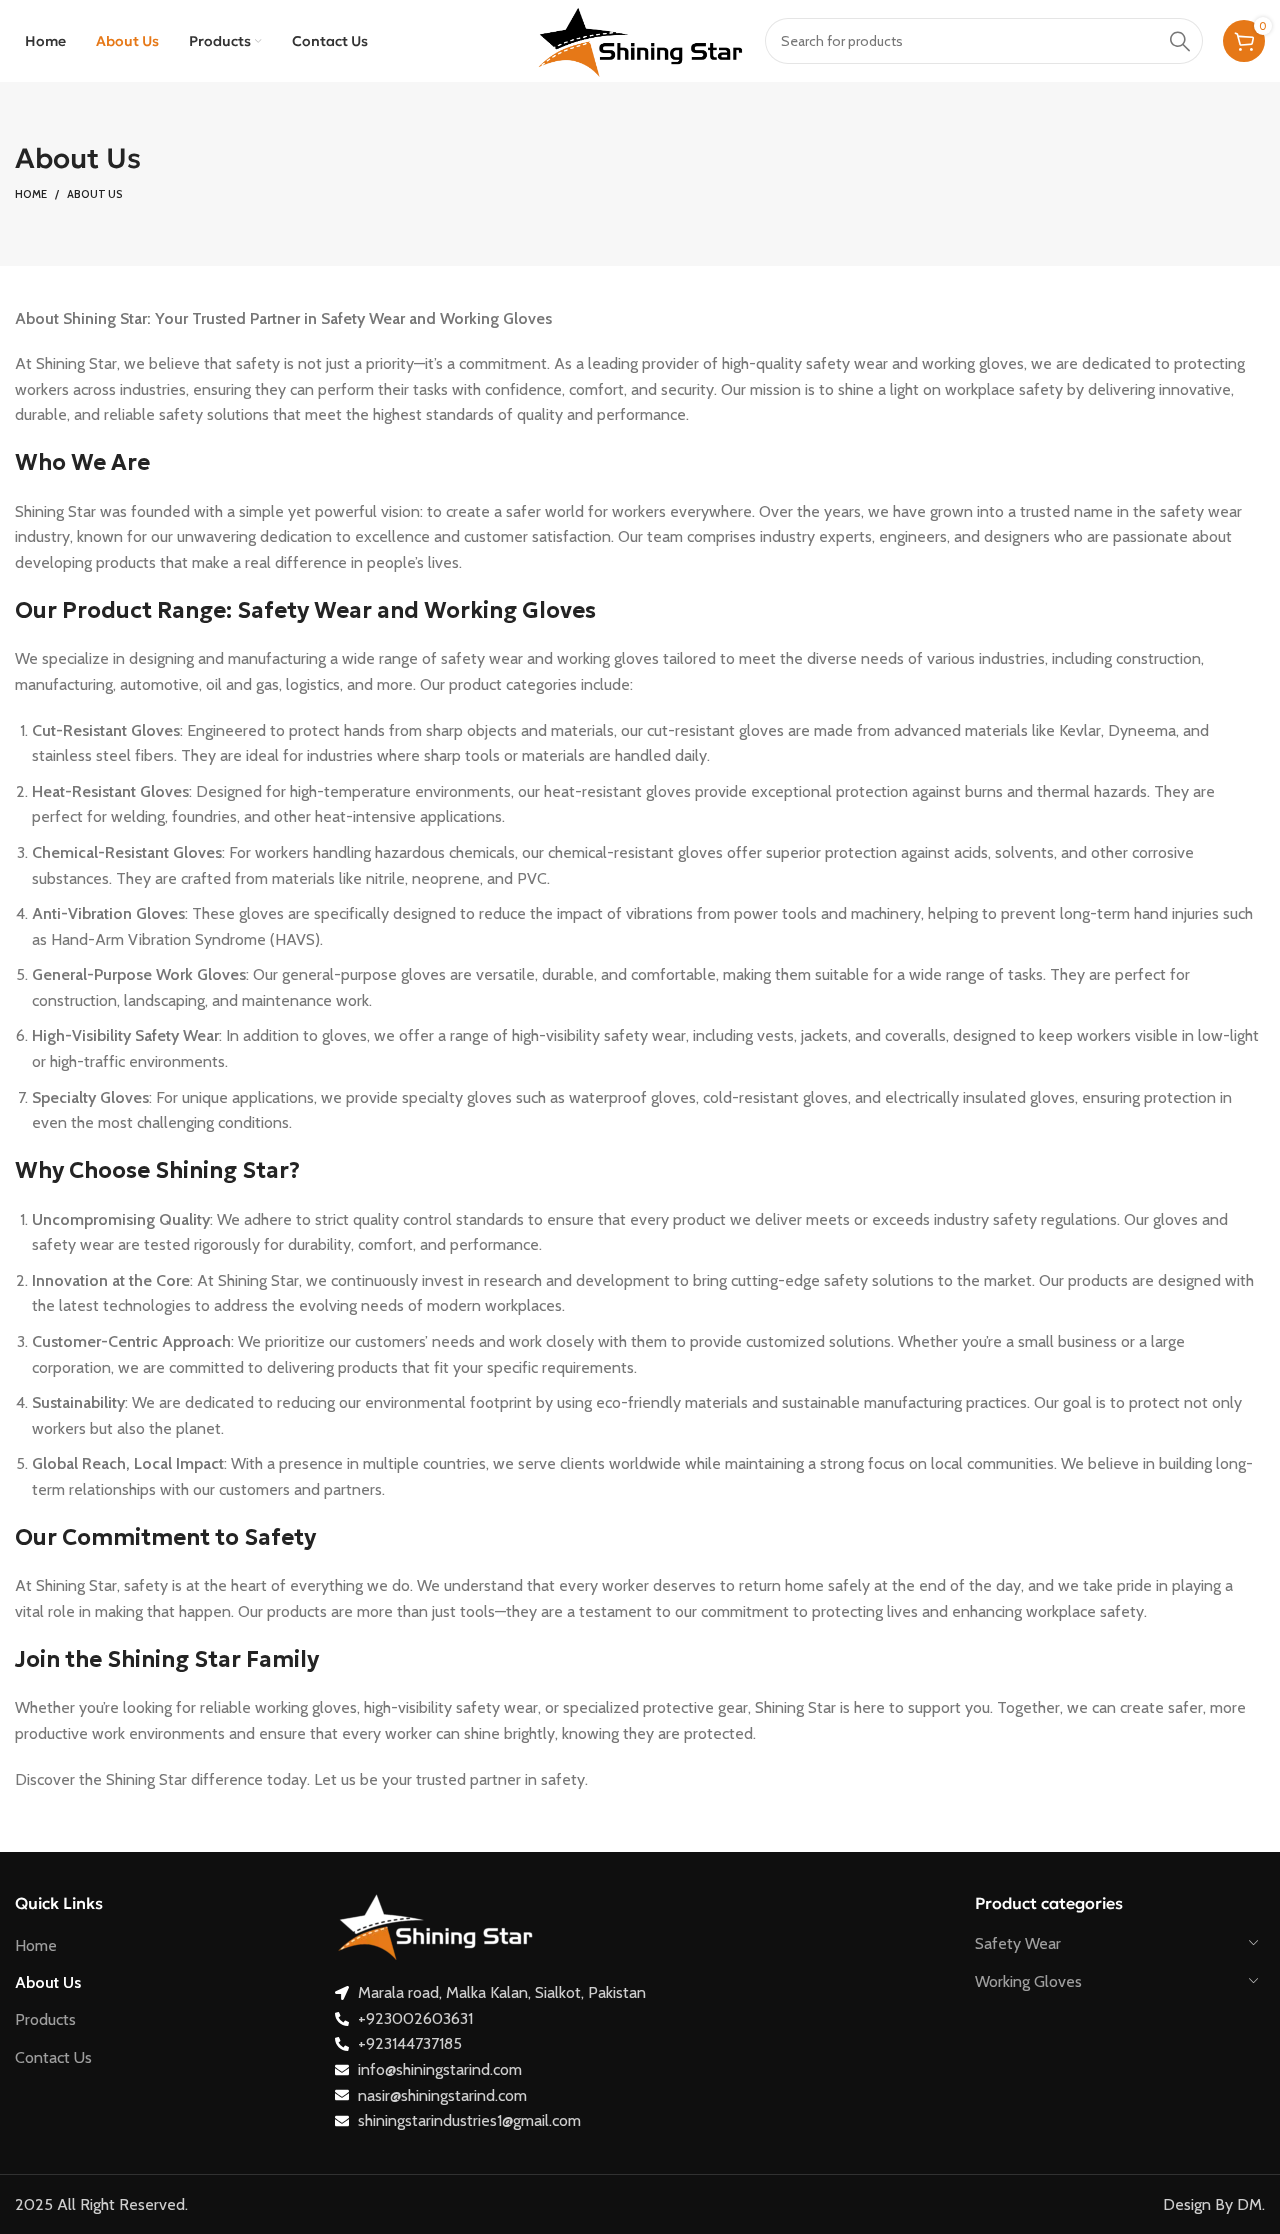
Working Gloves (1028, 1981)
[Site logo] (640, 39)
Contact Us (53, 2057)
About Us (48, 1982)
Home (31, 194)
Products (45, 2019)
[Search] (1180, 41)
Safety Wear (1018, 1943)
